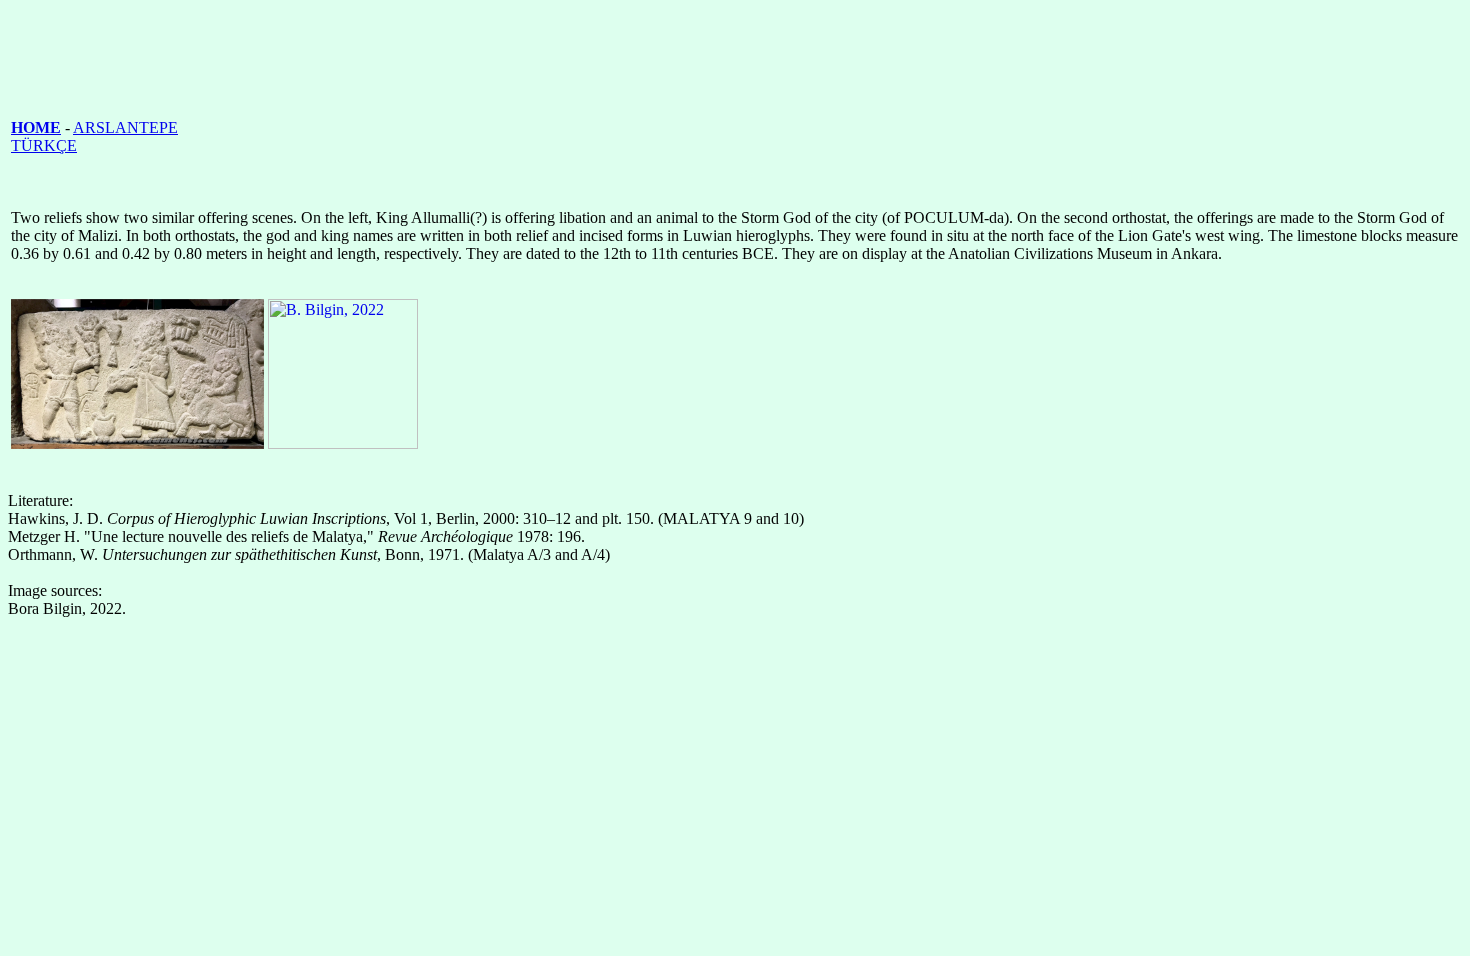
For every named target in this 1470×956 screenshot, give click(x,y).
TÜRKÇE (44, 145)
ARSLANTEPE (125, 127)
